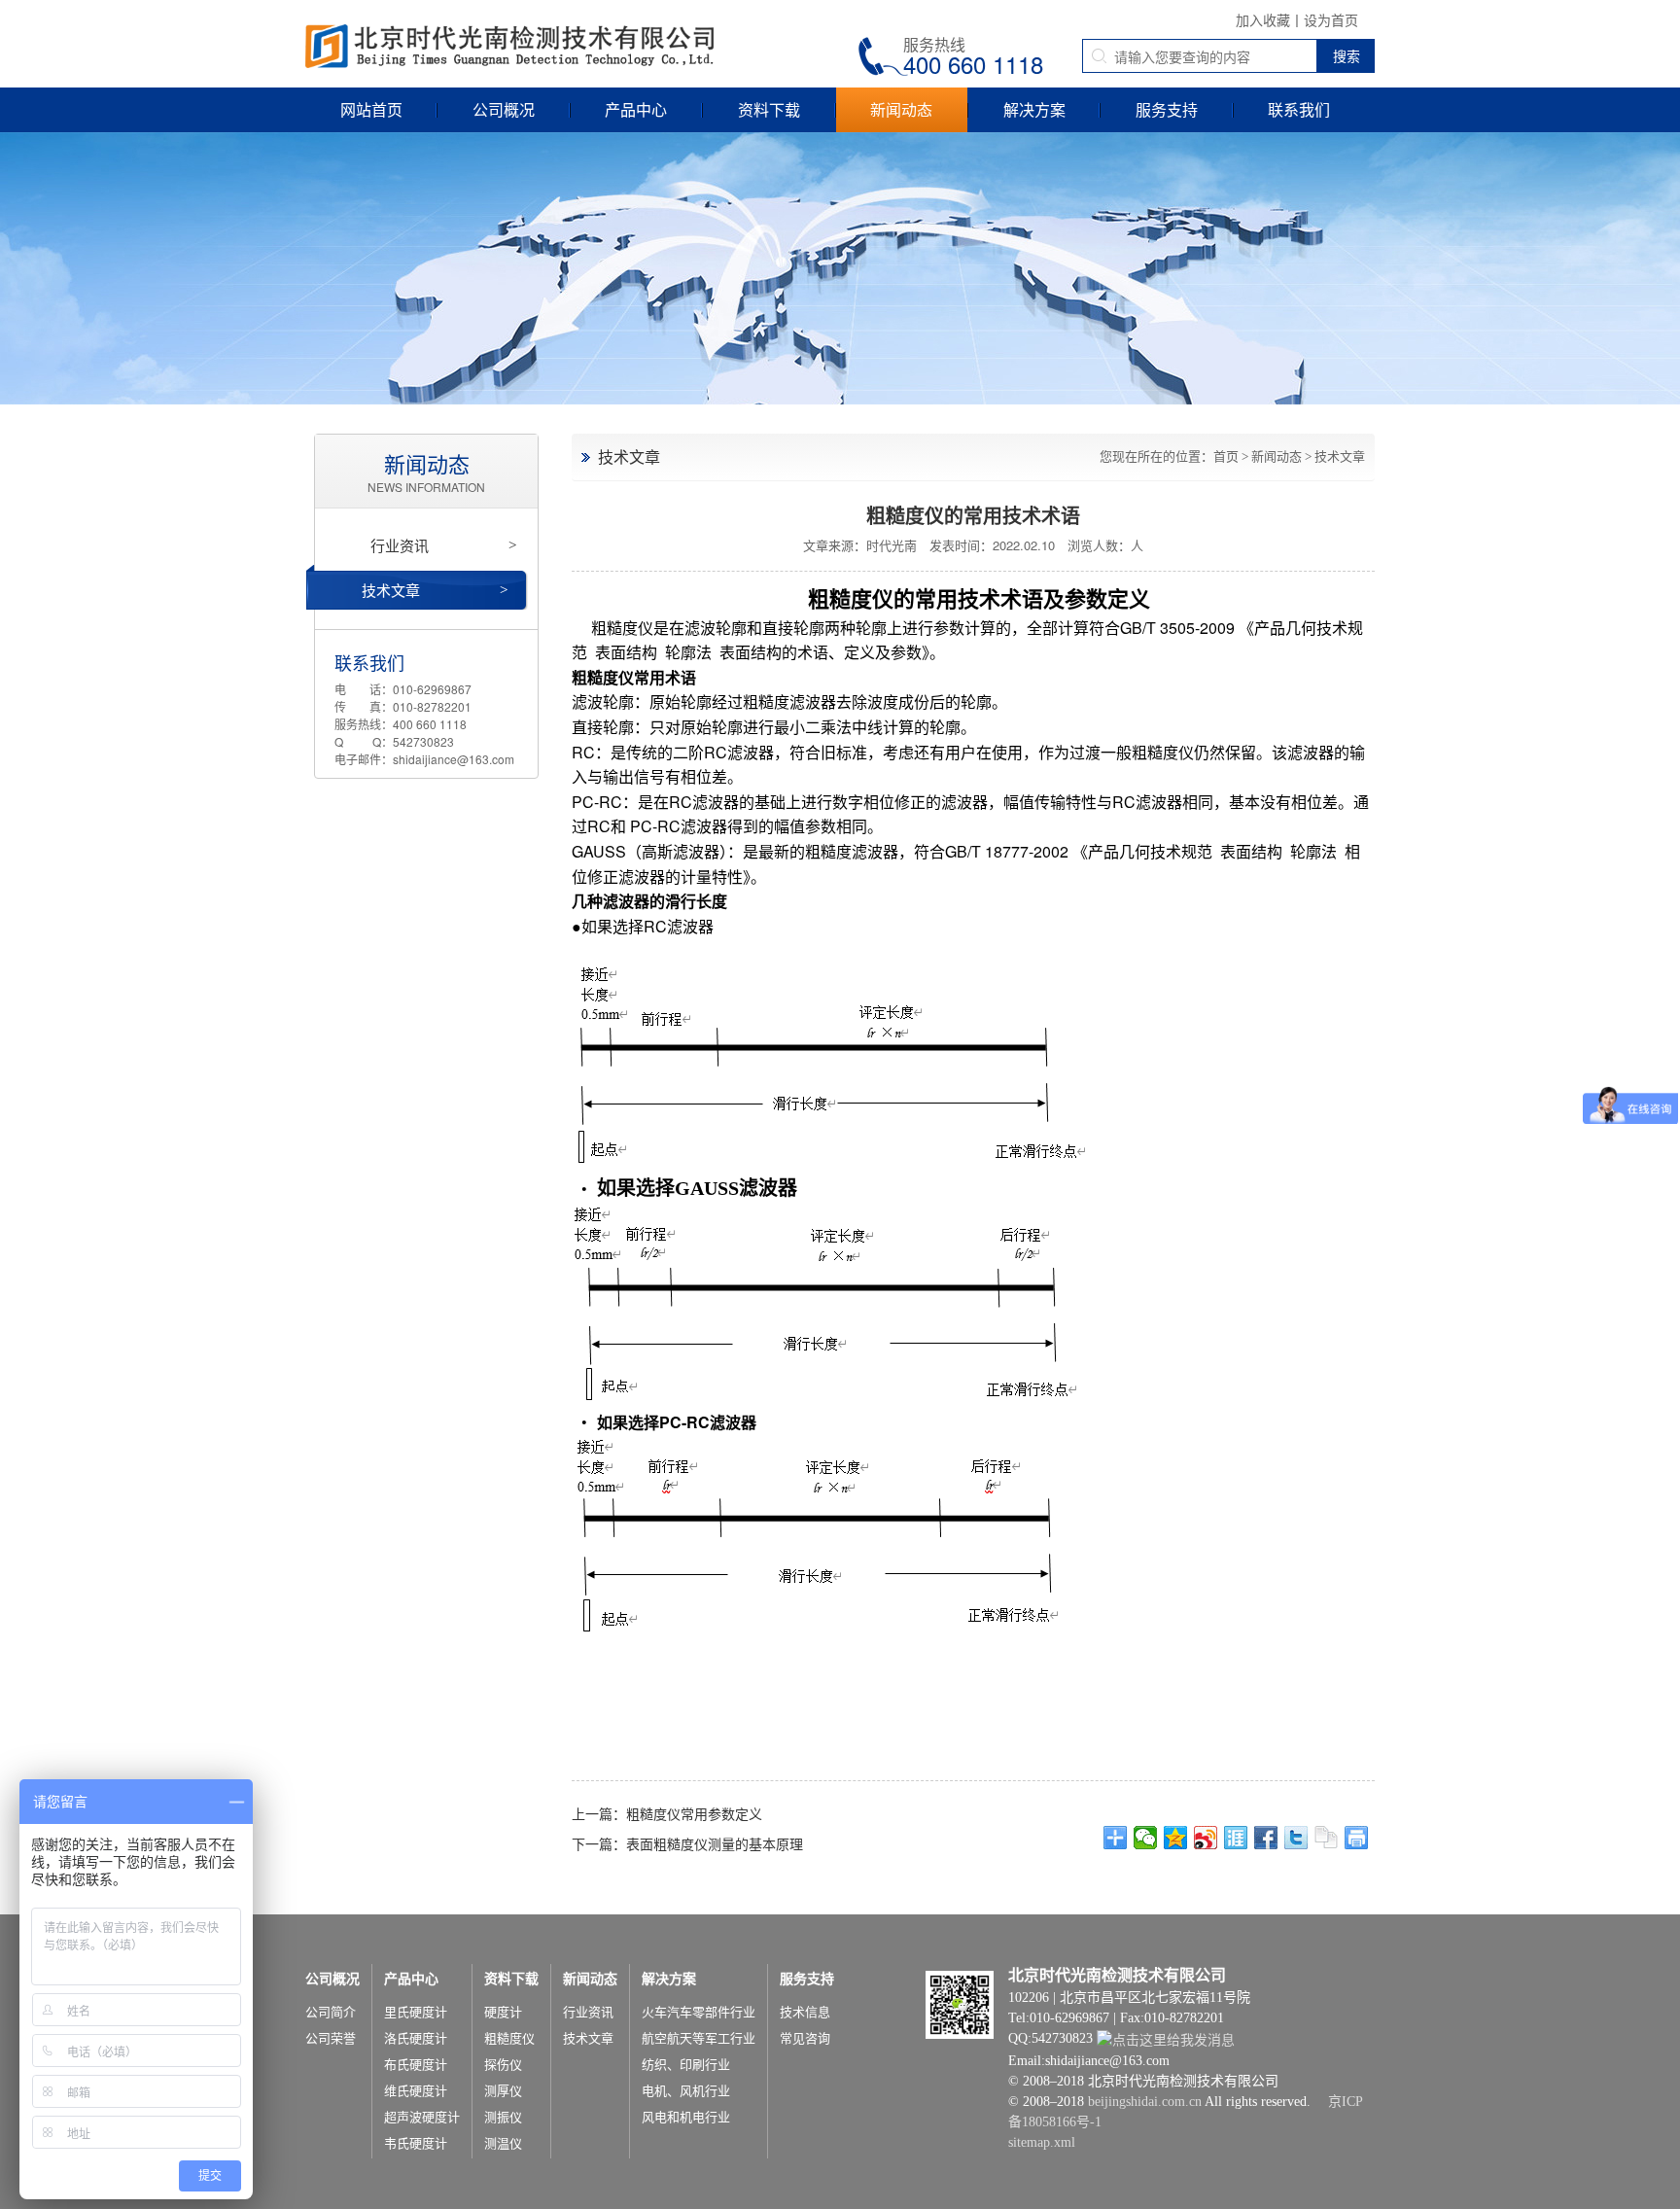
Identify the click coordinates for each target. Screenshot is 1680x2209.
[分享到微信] (1146, 1838)
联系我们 (1299, 109)
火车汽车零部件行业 (699, 2012)
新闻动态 (901, 109)
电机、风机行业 (686, 2091)
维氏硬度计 (416, 2091)
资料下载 (769, 109)
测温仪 (503, 2143)
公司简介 (331, 2012)
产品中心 (636, 109)
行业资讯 (443, 545)
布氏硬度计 (416, 2065)
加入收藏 (1263, 19)
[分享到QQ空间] (1176, 1838)
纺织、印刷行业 (686, 2065)
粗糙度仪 (509, 2038)
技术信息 (805, 2012)
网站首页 (371, 109)
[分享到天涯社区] (1236, 1838)
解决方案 (1034, 109)
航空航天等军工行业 (699, 2038)
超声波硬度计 (422, 2117)
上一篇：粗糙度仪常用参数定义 (667, 1813)
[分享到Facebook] (1266, 1838)
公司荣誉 (331, 2038)
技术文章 (1340, 456)
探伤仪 (503, 2065)
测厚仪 (503, 2091)
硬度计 (503, 2012)
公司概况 (504, 109)
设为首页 (1331, 19)
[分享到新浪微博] (1206, 1838)
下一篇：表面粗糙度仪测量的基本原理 (687, 1843)
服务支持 (1167, 109)
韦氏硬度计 (416, 2143)
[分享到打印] (1357, 1838)
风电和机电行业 (686, 2117)
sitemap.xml (1042, 2142)
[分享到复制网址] (1327, 1838)
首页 (1226, 456)
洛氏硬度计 (416, 2038)
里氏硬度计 (416, 2012)
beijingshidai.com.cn (1145, 2102)
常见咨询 (805, 2038)
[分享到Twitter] (1296, 1838)
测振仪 (503, 2117)
